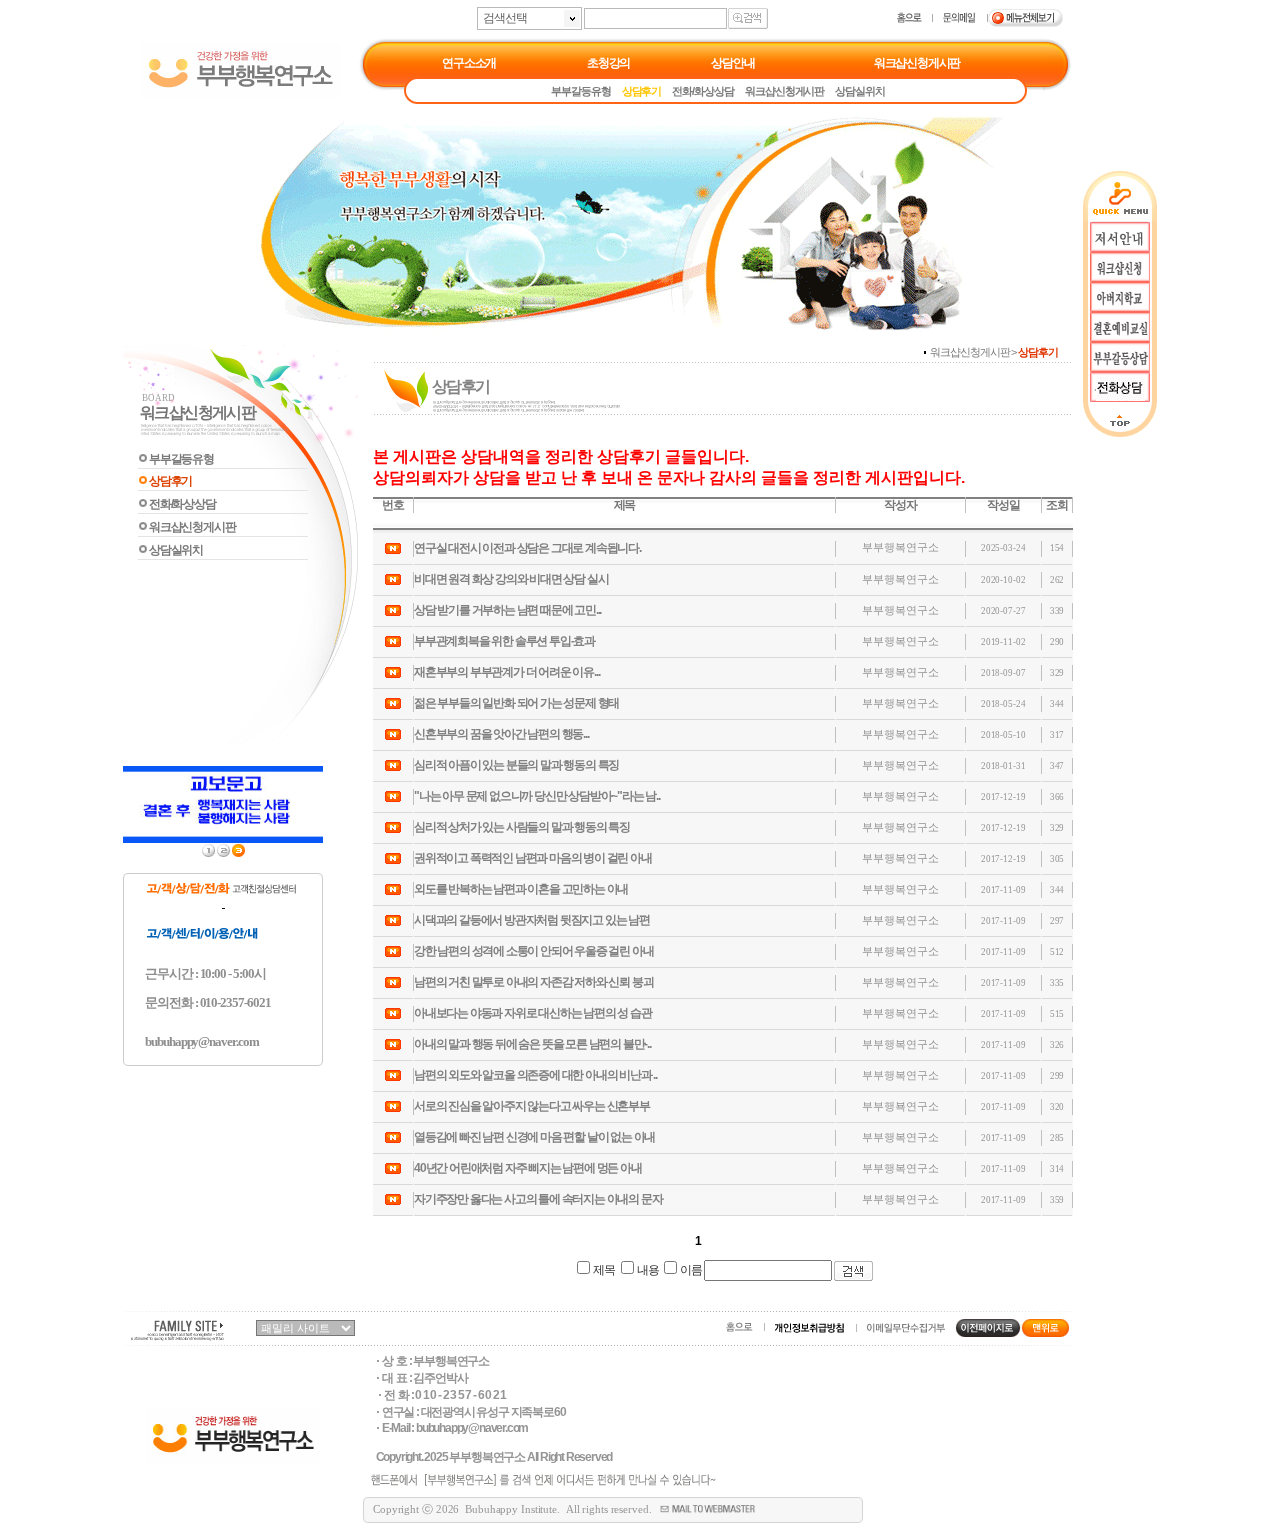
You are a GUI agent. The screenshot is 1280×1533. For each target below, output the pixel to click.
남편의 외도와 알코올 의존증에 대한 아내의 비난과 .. (535, 1075)
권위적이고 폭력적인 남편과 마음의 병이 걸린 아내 (533, 858)
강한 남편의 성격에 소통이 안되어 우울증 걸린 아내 (533, 951)
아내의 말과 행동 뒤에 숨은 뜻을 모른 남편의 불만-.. (532, 1044)
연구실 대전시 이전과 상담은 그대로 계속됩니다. (527, 548)
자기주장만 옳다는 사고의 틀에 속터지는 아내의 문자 (538, 1199)
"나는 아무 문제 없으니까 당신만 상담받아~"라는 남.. (537, 796)
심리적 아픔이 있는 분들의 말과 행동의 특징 (516, 765)
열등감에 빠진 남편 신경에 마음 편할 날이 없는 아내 (534, 1137)
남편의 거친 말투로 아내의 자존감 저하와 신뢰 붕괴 (533, 982)
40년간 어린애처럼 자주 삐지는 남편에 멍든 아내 (528, 1168)
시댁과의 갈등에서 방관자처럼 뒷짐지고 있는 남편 (532, 920)
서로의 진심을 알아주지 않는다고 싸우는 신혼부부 (532, 1106)
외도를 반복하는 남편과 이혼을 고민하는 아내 (521, 889)
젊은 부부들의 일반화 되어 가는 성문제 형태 (516, 703)
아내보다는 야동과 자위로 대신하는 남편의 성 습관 (533, 1013)
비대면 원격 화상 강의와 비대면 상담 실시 (511, 579)
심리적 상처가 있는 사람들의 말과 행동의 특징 (522, 827)
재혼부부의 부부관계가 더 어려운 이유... (506, 672)
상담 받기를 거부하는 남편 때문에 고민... (507, 610)
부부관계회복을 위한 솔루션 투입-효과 (504, 641)
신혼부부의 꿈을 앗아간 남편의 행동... (501, 734)
